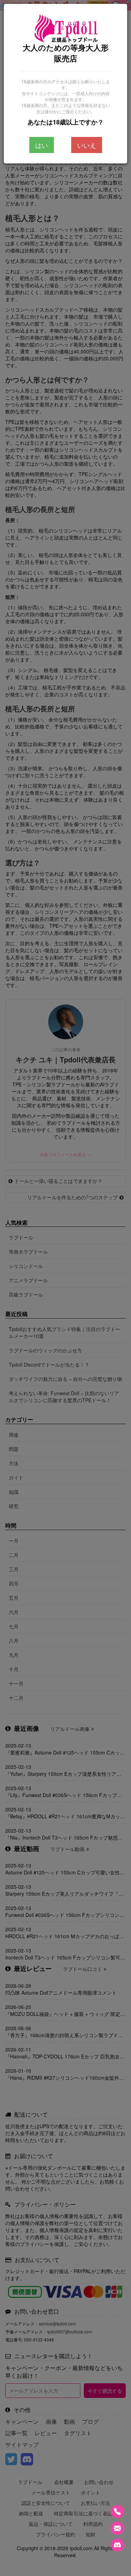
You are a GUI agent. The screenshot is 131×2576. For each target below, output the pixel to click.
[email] (117, 2528)
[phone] (117, 2512)
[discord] (117, 2545)
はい (42, 145)
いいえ (87, 145)
